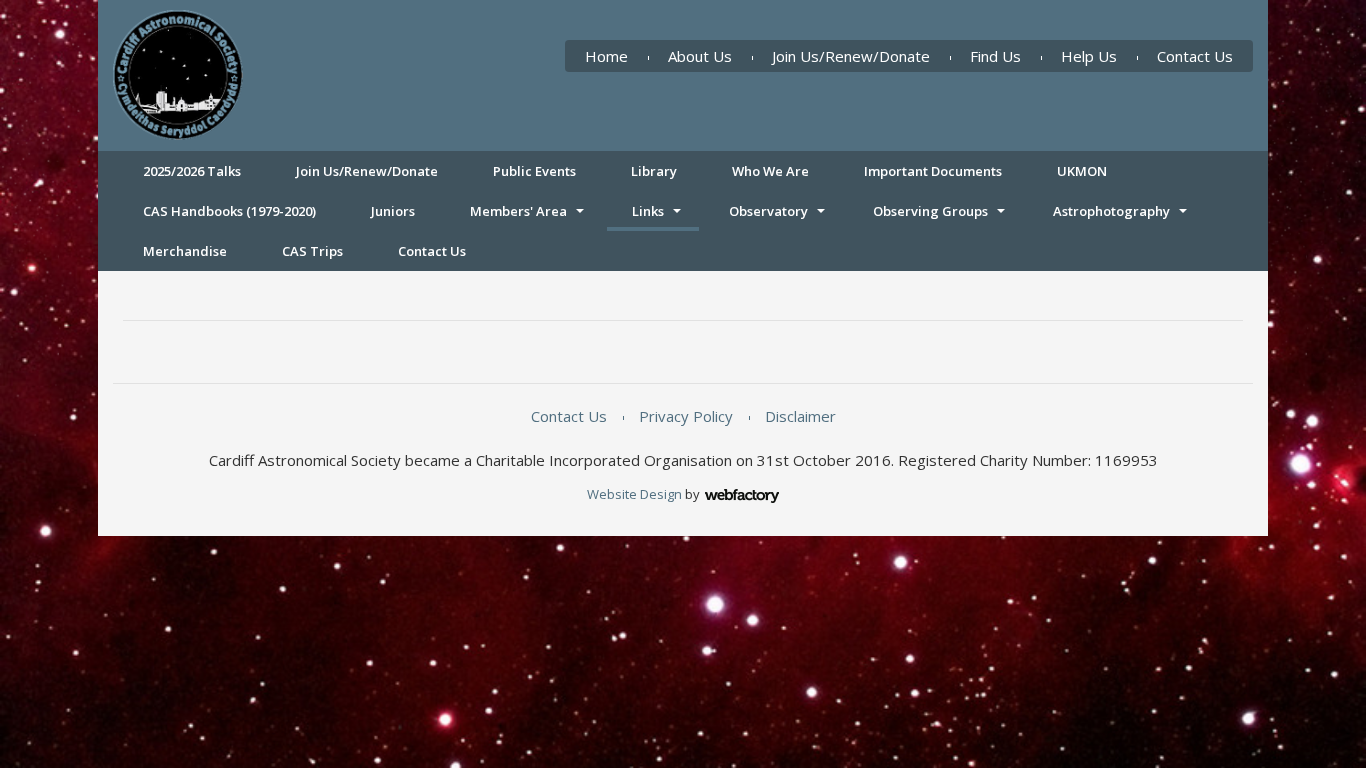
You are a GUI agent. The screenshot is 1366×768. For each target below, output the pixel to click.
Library (654, 171)
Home (606, 56)
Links (648, 211)
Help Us (1089, 56)
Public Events (534, 171)
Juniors (393, 211)
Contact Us (1195, 56)
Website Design (634, 494)
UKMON (1082, 171)
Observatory (768, 211)
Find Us (995, 56)
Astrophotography (1111, 211)
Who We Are (770, 171)
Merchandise (185, 251)
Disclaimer (800, 416)
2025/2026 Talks (192, 171)
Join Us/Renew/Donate (851, 56)
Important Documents (933, 171)
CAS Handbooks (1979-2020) (229, 211)
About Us (700, 56)
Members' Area (518, 211)
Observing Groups (930, 211)
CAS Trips (312, 251)
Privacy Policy (686, 416)
